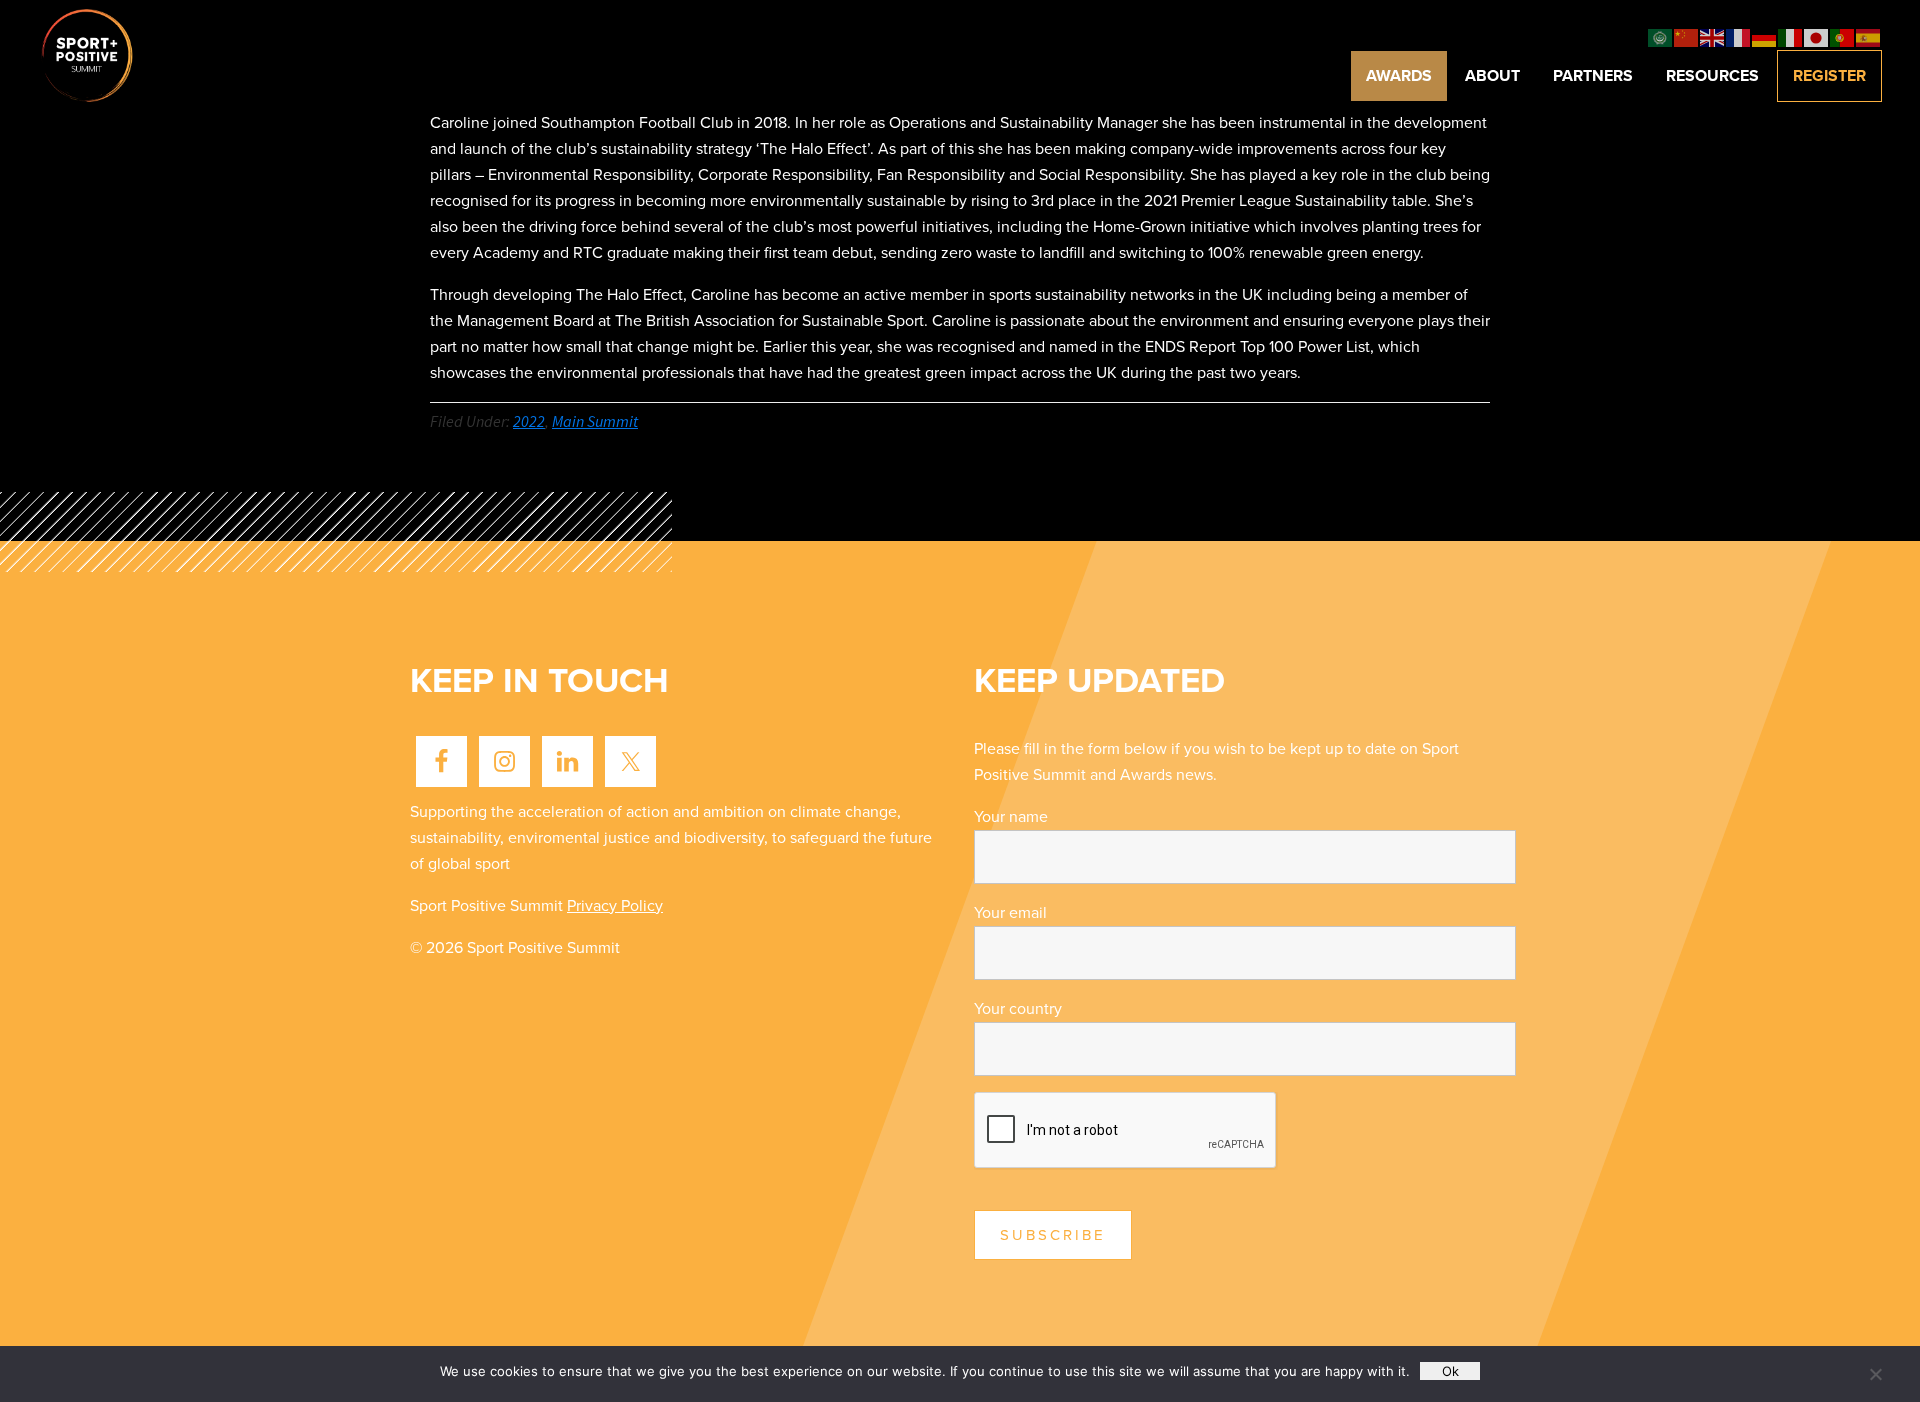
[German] (1765, 37)
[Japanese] (1817, 37)
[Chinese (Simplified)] (1687, 37)
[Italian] (1791, 37)
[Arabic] (1661, 37)
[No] (1875, 1374)
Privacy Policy (615, 906)
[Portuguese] (1843, 37)
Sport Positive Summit (113, 54)
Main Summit (595, 421)
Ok (1450, 1371)
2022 (529, 421)
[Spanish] (1869, 37)
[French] (1739, 37)
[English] (1713, 37)
